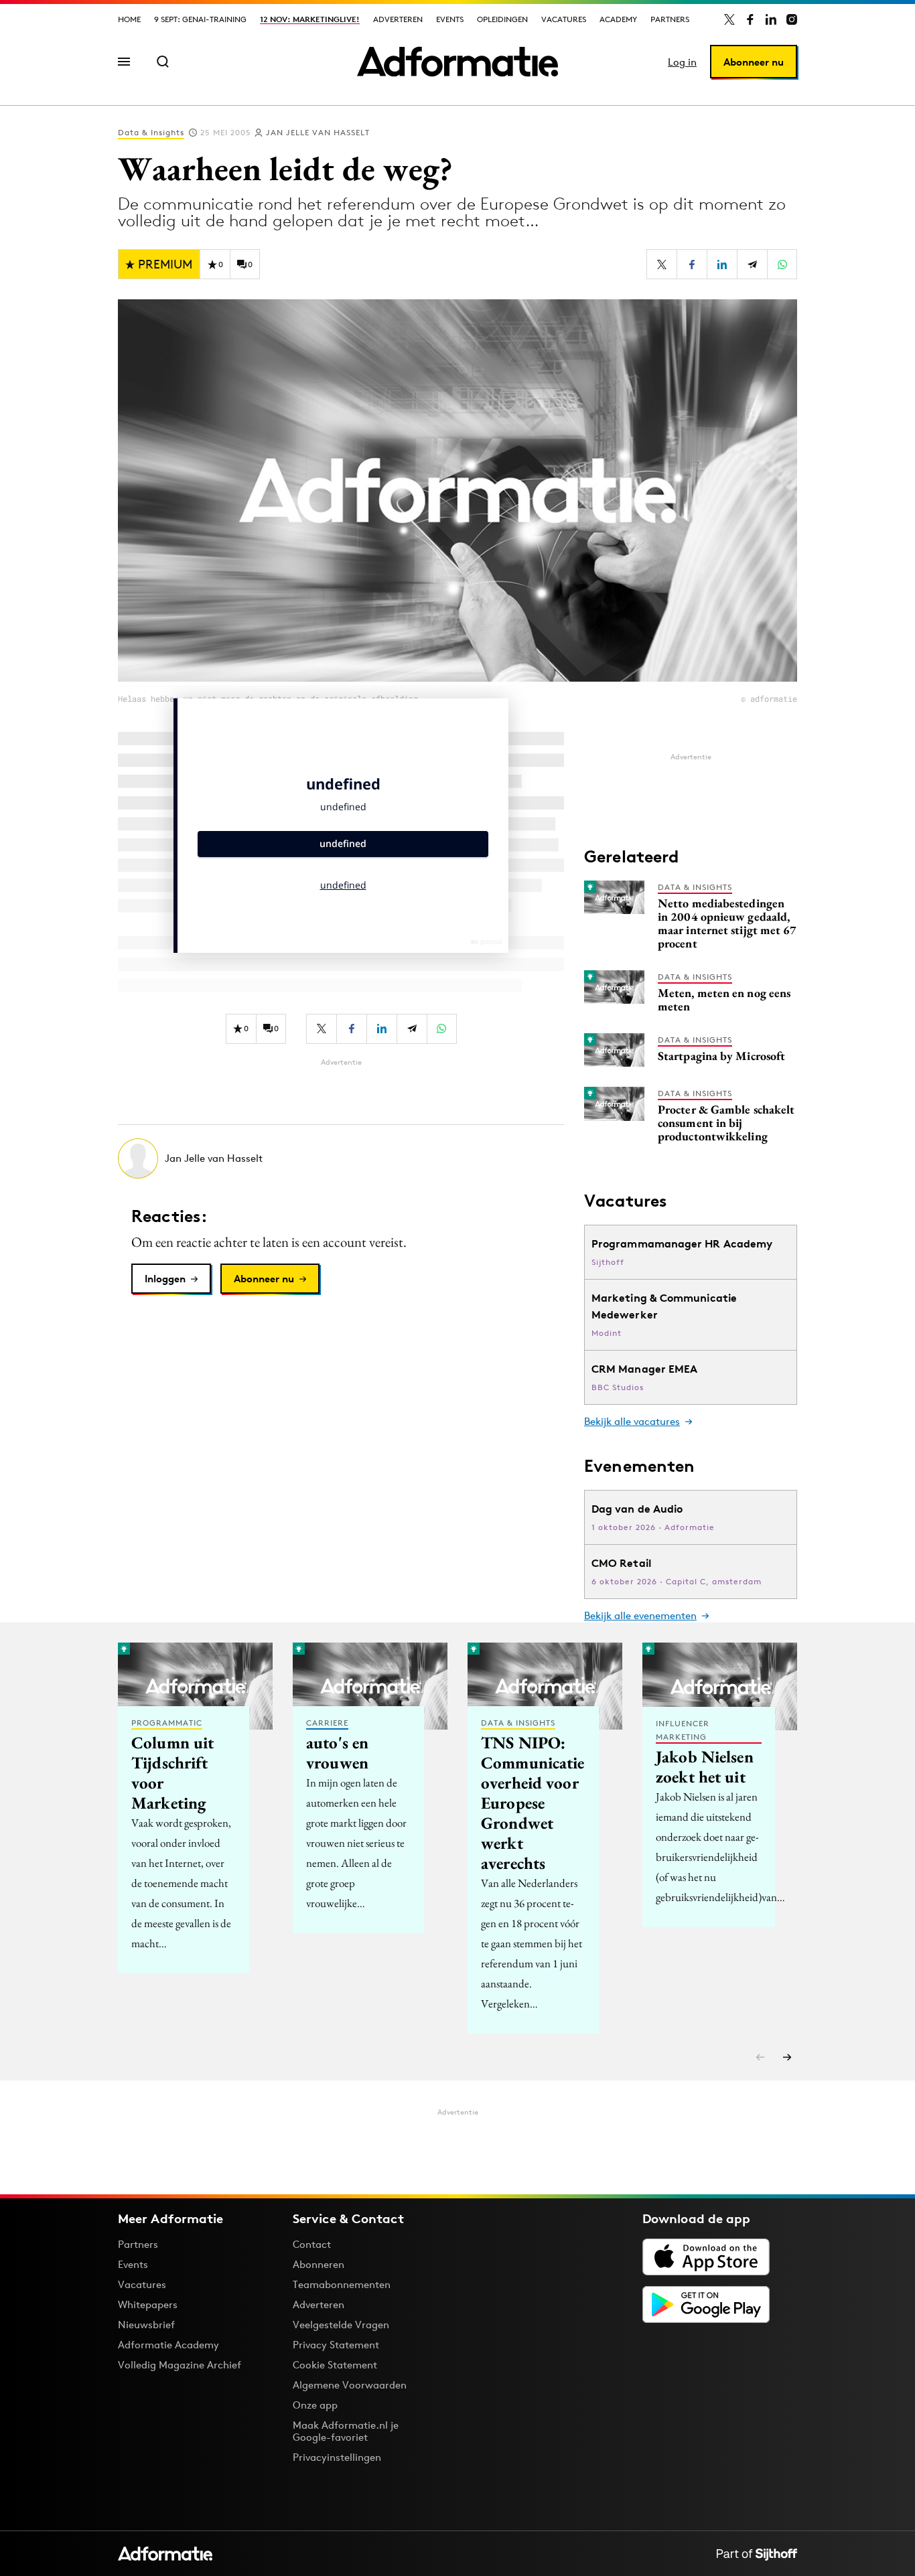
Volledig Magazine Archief (180, 2365)
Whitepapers (148, 2304)
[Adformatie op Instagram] (792, 19)
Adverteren (398, 19)
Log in (682, 62)
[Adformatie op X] (729, 19)
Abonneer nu (754, 62)
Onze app (315, 2405)
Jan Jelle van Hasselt (318, 132)
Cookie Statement (335, 2365)
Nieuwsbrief (146, 2325)
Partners (670, 19)
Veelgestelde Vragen (341, 2325)
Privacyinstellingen (337, 2457)
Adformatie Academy (168, 2345)
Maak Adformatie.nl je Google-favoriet (346, 2431)
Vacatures (564, 19)
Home (129, 19)
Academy (618, 19)
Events (450, 19)
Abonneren (319, 2264)
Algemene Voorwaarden (350, 2385)
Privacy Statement (336, 2345)
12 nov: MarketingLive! (310, 19)
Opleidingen (502, 19)
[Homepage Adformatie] (457, 62)
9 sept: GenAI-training (200, 19)
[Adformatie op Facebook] (750, 19)
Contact (312, 2244)
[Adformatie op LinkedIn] (771, 19)
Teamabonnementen (342, 2284)
